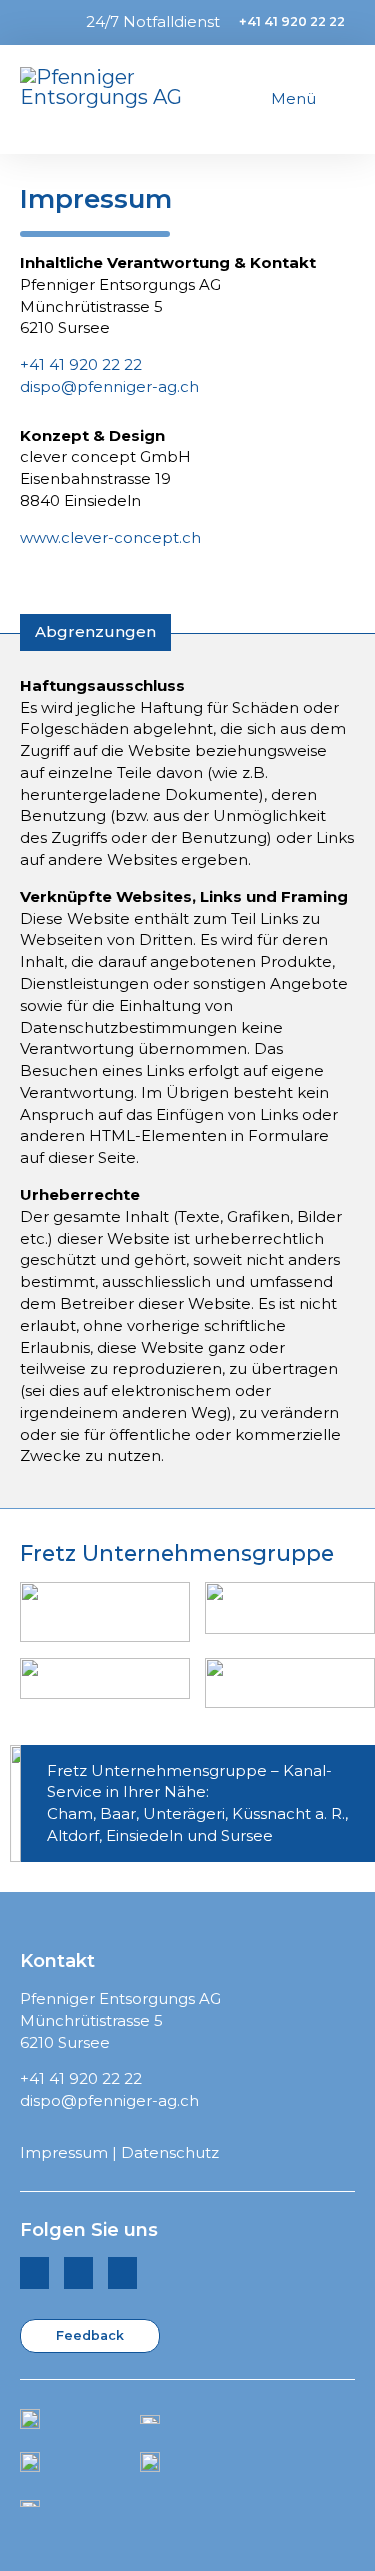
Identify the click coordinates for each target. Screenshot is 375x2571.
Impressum (64, 2152)
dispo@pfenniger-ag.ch (109, 386)
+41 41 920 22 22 (292, 21)
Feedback (90, 2335)
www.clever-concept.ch (110, 537)
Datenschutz (170, 2152)
